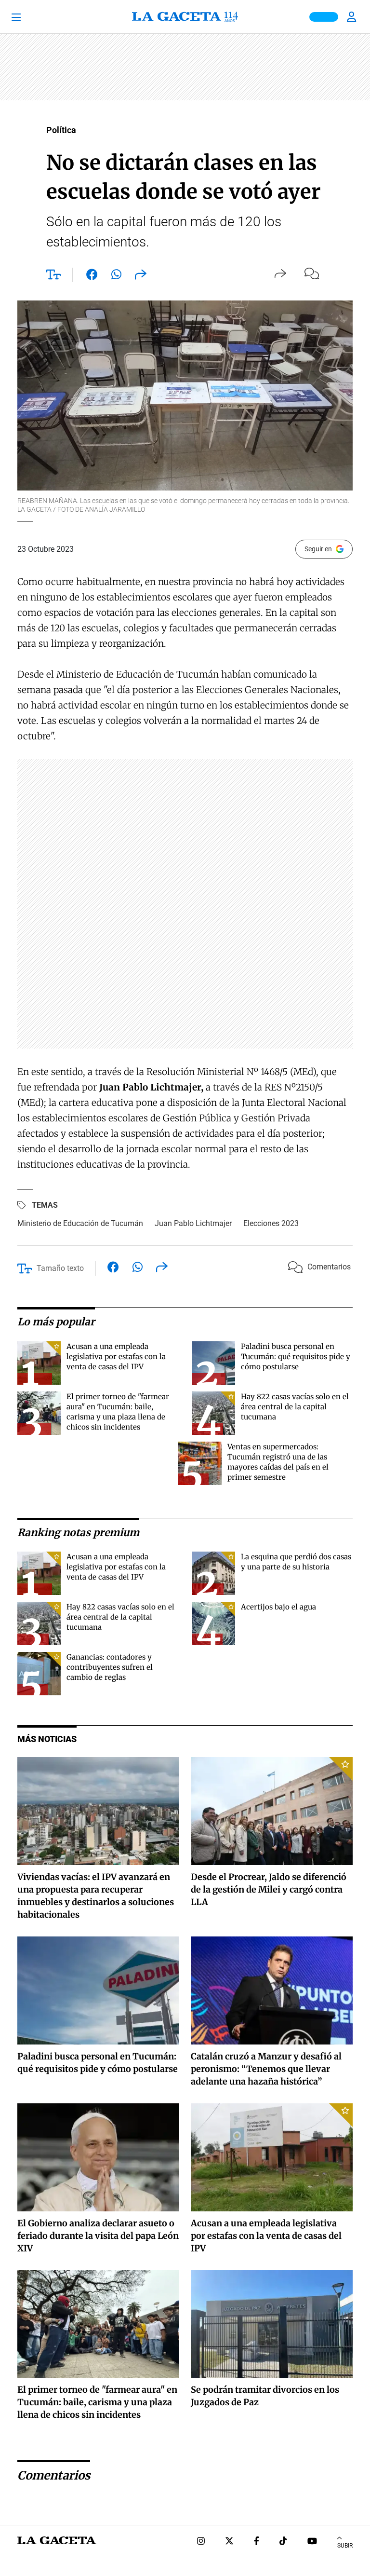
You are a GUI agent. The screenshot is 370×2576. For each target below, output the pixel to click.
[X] (229, 2542)
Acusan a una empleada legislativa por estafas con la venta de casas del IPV (116, 1356)
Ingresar (353, 17)
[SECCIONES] (29, 17)
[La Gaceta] (185, 17)
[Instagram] (201, 2542)
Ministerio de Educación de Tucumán (80, 1223)
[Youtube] (312, 2542)
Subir (345, 2546)
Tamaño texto (60, 1268)
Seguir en (318, 549)
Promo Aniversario (324, 17)
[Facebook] (257, 2542)
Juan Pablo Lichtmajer (193, 1223)
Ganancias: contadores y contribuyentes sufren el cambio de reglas (110, 1667)
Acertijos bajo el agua (278, 1607)
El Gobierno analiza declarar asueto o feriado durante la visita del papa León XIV (98, 2236)
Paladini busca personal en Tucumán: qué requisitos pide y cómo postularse (296, 1356)
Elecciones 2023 (271, 1223)
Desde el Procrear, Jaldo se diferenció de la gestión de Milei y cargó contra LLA (269, 1889)
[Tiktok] (283, 2542)
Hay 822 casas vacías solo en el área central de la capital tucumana (295, 1407)
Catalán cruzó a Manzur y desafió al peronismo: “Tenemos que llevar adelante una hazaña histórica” (266, 2069)
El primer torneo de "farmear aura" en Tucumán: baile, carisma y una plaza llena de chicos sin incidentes (97, 2402)
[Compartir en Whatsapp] (116, 276)
